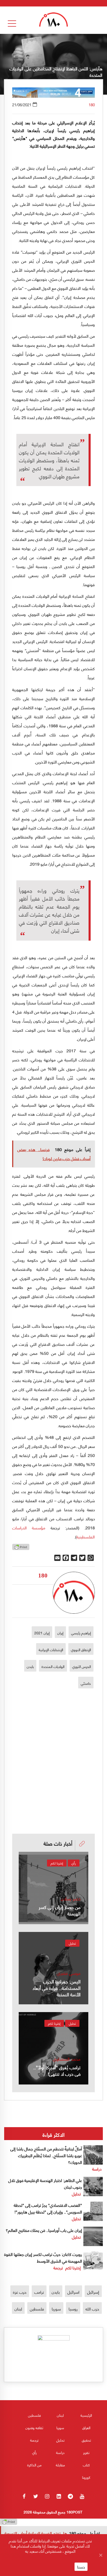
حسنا (81, 2567)
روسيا (73, 2309)
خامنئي (86, 1683)
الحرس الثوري (82, 1666)
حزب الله (92, 2309)
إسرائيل (93, 2292)
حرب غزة (20, 2292)
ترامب (39, 2292)
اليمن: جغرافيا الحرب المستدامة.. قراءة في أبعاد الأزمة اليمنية (56, 1988)
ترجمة (58, 2267)
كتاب (86, 2465)
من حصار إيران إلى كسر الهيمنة (60, 1910)
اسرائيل (73, 2292)
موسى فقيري (69, 1973)
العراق (86, 2427)
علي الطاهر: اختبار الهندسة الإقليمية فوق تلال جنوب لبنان (45, 2183)
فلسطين (37, 2309)
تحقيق (86, 2440)
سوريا (56, 2309)
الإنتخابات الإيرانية (51, 1649)
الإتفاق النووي (81, 1649)
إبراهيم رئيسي (81, 1633)
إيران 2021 (42, 1633)
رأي (74, 1863)
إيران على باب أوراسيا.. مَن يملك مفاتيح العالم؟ (44, 2230)
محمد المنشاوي (67, 2059)
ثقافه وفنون (34, 2427)
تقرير (86, 2452)
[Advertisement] (53, 1742)
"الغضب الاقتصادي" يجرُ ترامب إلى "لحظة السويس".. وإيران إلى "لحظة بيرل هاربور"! (48, 2208)
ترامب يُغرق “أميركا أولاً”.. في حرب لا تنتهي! (57, 2070)
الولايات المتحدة (53, 1666)
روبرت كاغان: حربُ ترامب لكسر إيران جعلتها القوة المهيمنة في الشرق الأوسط (43, 2257)
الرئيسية (86, 2415)
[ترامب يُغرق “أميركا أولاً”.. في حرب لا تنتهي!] (53, 2048)
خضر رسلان (71, 1898)
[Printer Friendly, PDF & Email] (21, 1548)
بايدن (30, 1666)
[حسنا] (101, 2555)
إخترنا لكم (57, 1863)
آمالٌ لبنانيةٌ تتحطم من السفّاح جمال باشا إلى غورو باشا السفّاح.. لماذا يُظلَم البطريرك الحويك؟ (46, 2155)
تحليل (72, 1943)
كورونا (86, 2477)
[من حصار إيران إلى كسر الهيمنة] (53, 1888)
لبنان (18, 2309)
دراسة (97, 2169)
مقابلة (60, 2465)
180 (92, 104)
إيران (60, 1633)
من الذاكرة (34, 2465)
